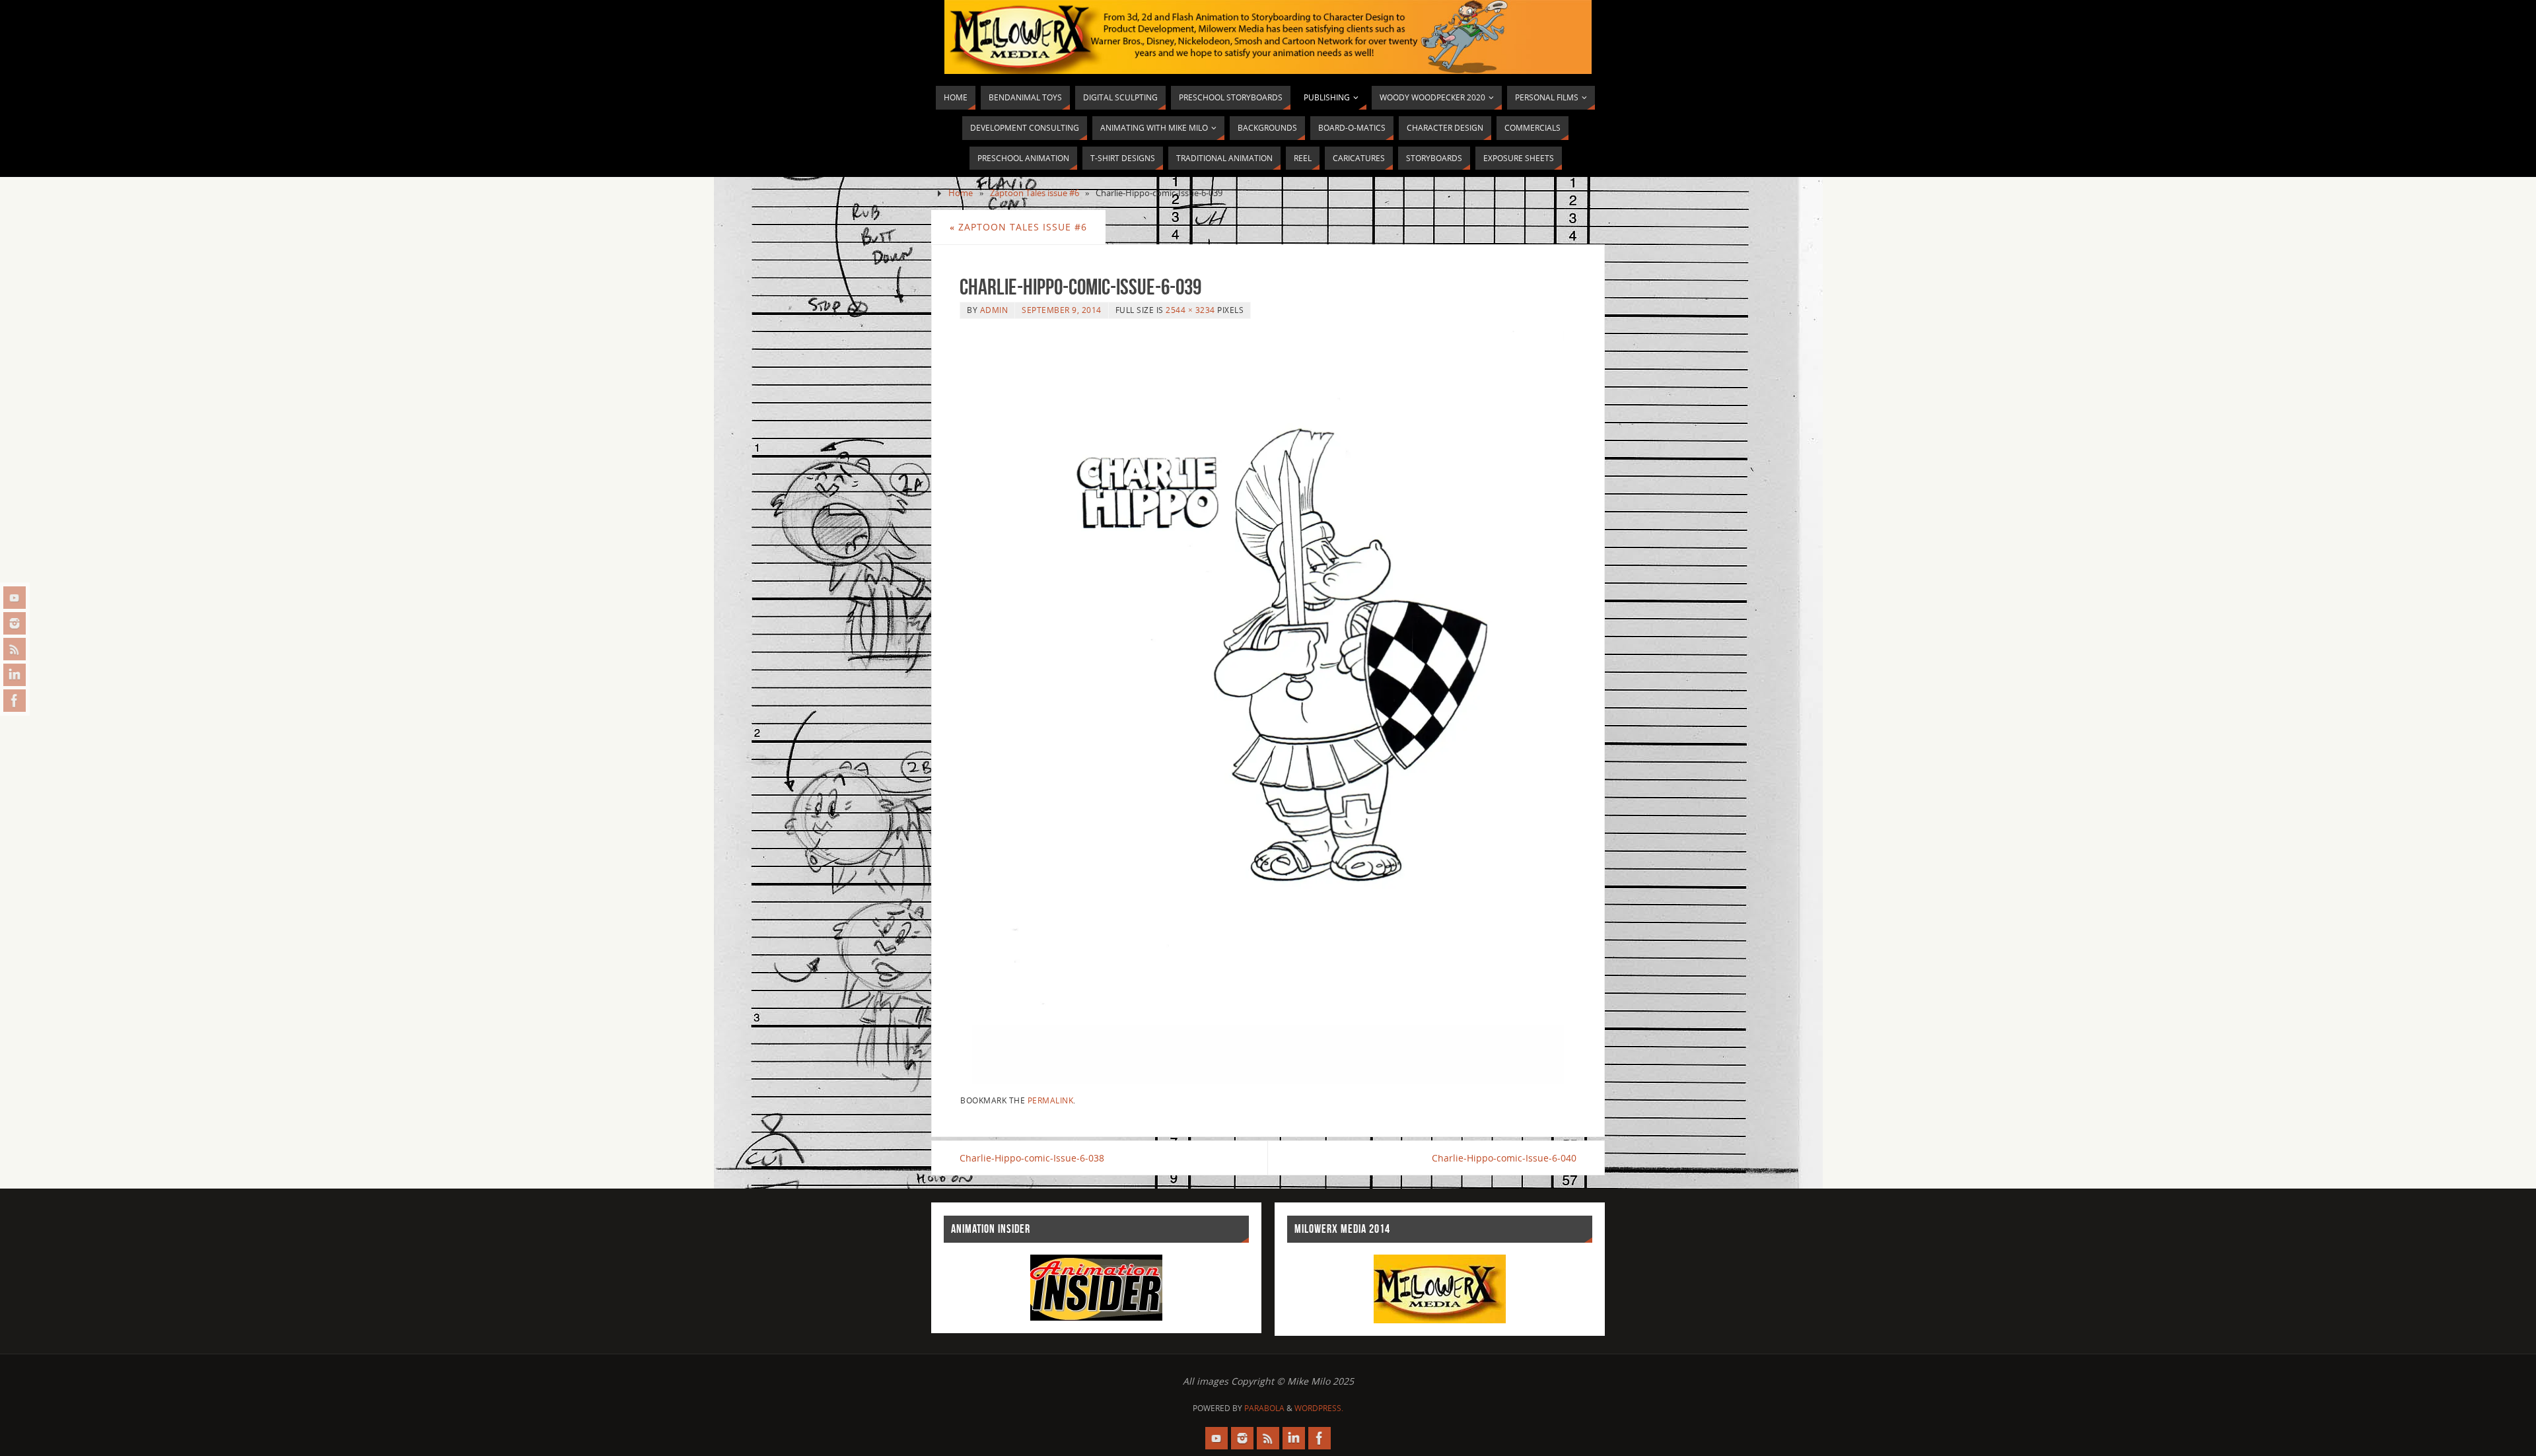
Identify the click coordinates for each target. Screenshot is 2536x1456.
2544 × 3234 (1190, 310)
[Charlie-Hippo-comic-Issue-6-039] (1268, 707)
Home (961, 193)
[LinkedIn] (15, 675)
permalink (1051, 1100)
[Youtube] (15, 598)
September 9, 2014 (1062, 310)
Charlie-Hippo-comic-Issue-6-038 (1032, 1158)
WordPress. (1319, 1408)
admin (994, 310)
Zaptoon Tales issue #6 (1035, 193)
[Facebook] (15, 701)
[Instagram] (15, 623)
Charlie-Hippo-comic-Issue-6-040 (1504, 1158)
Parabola (1264, 1408)
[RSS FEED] (15, 649)
